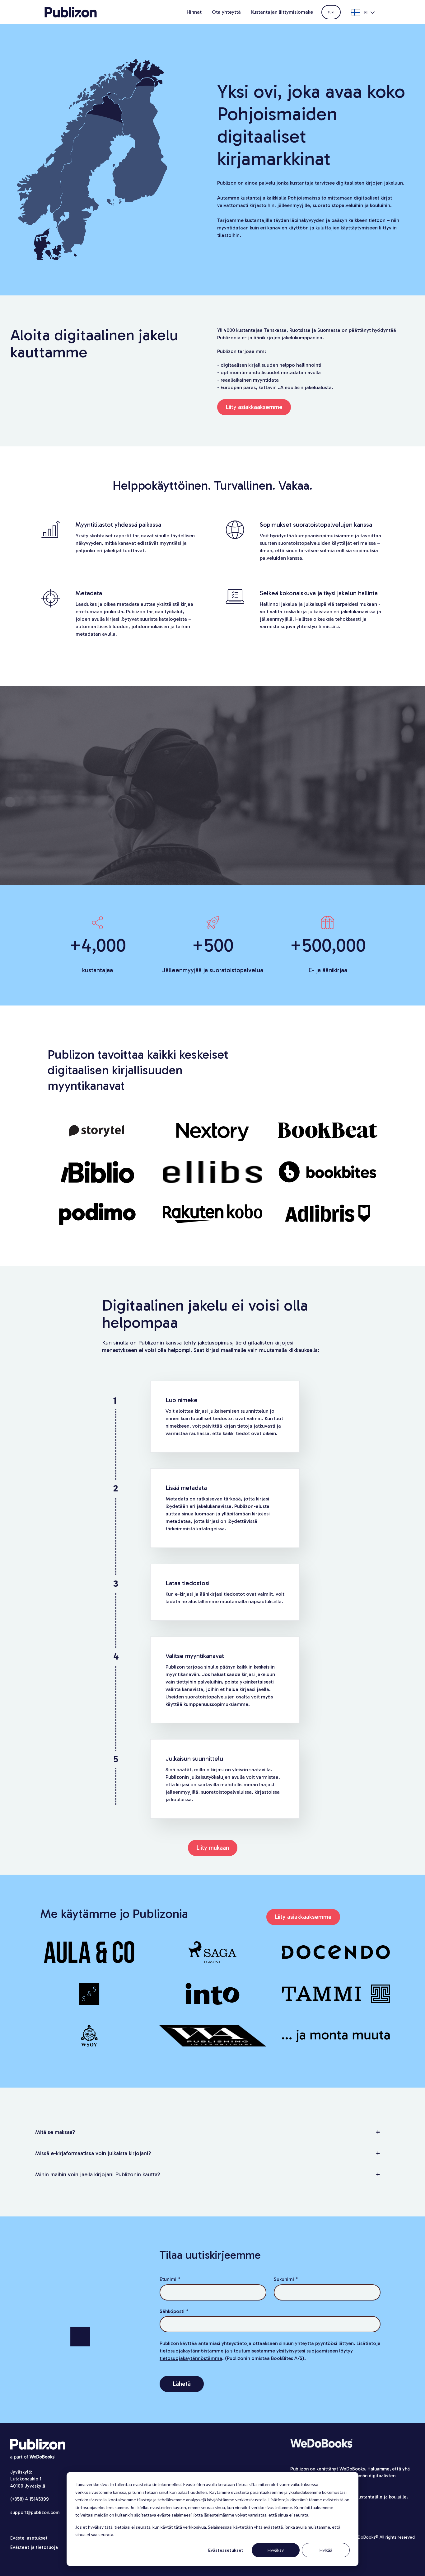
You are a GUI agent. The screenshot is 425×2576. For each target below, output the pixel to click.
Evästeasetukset (226, 2550)
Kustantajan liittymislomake (282, 12)
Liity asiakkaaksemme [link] (254, 407)
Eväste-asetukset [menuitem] (29, 2538)
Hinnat (194, 12)
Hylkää (326, 2550)
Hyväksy (276, 2550)
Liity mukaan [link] (213, 1848)
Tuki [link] (331, 12)
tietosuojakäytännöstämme (191, 2358)
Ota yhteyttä (226, 12)
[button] (213, 2132)
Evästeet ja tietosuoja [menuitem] (34, 2547)
